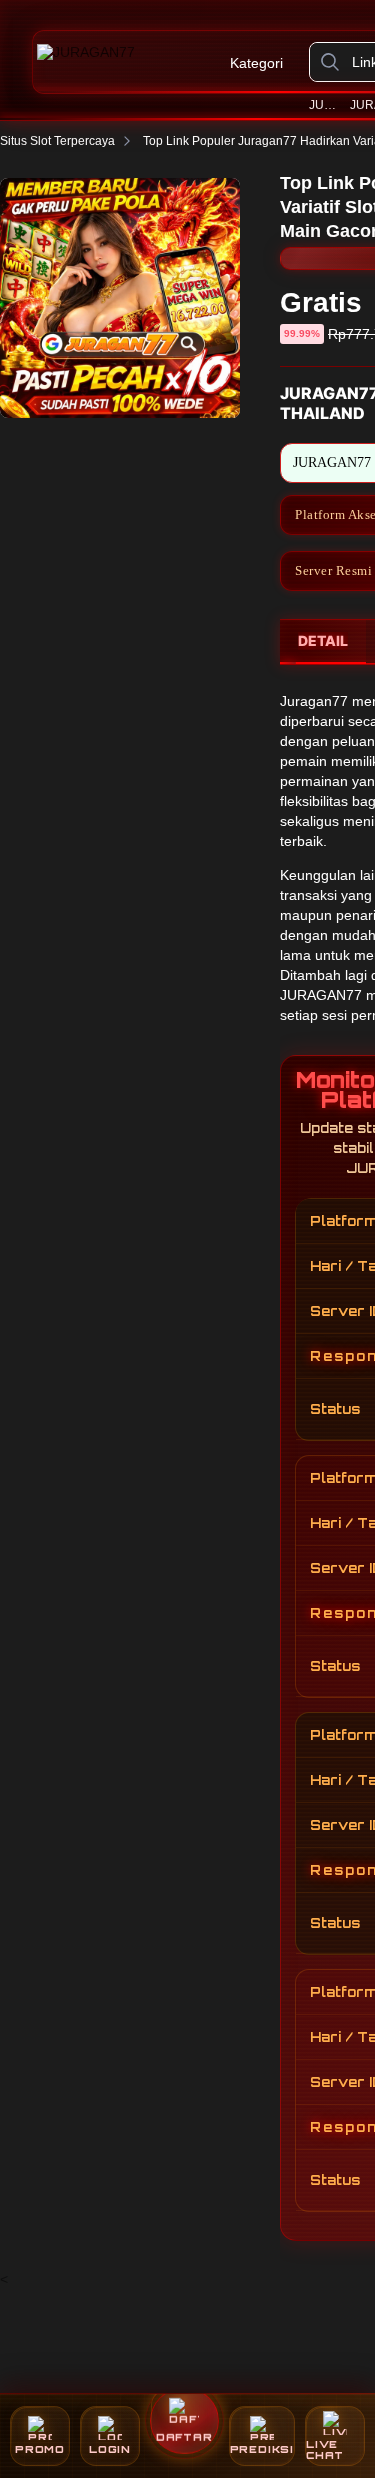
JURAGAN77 (326, 105)
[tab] (323, 642)
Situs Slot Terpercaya (57, 141)
